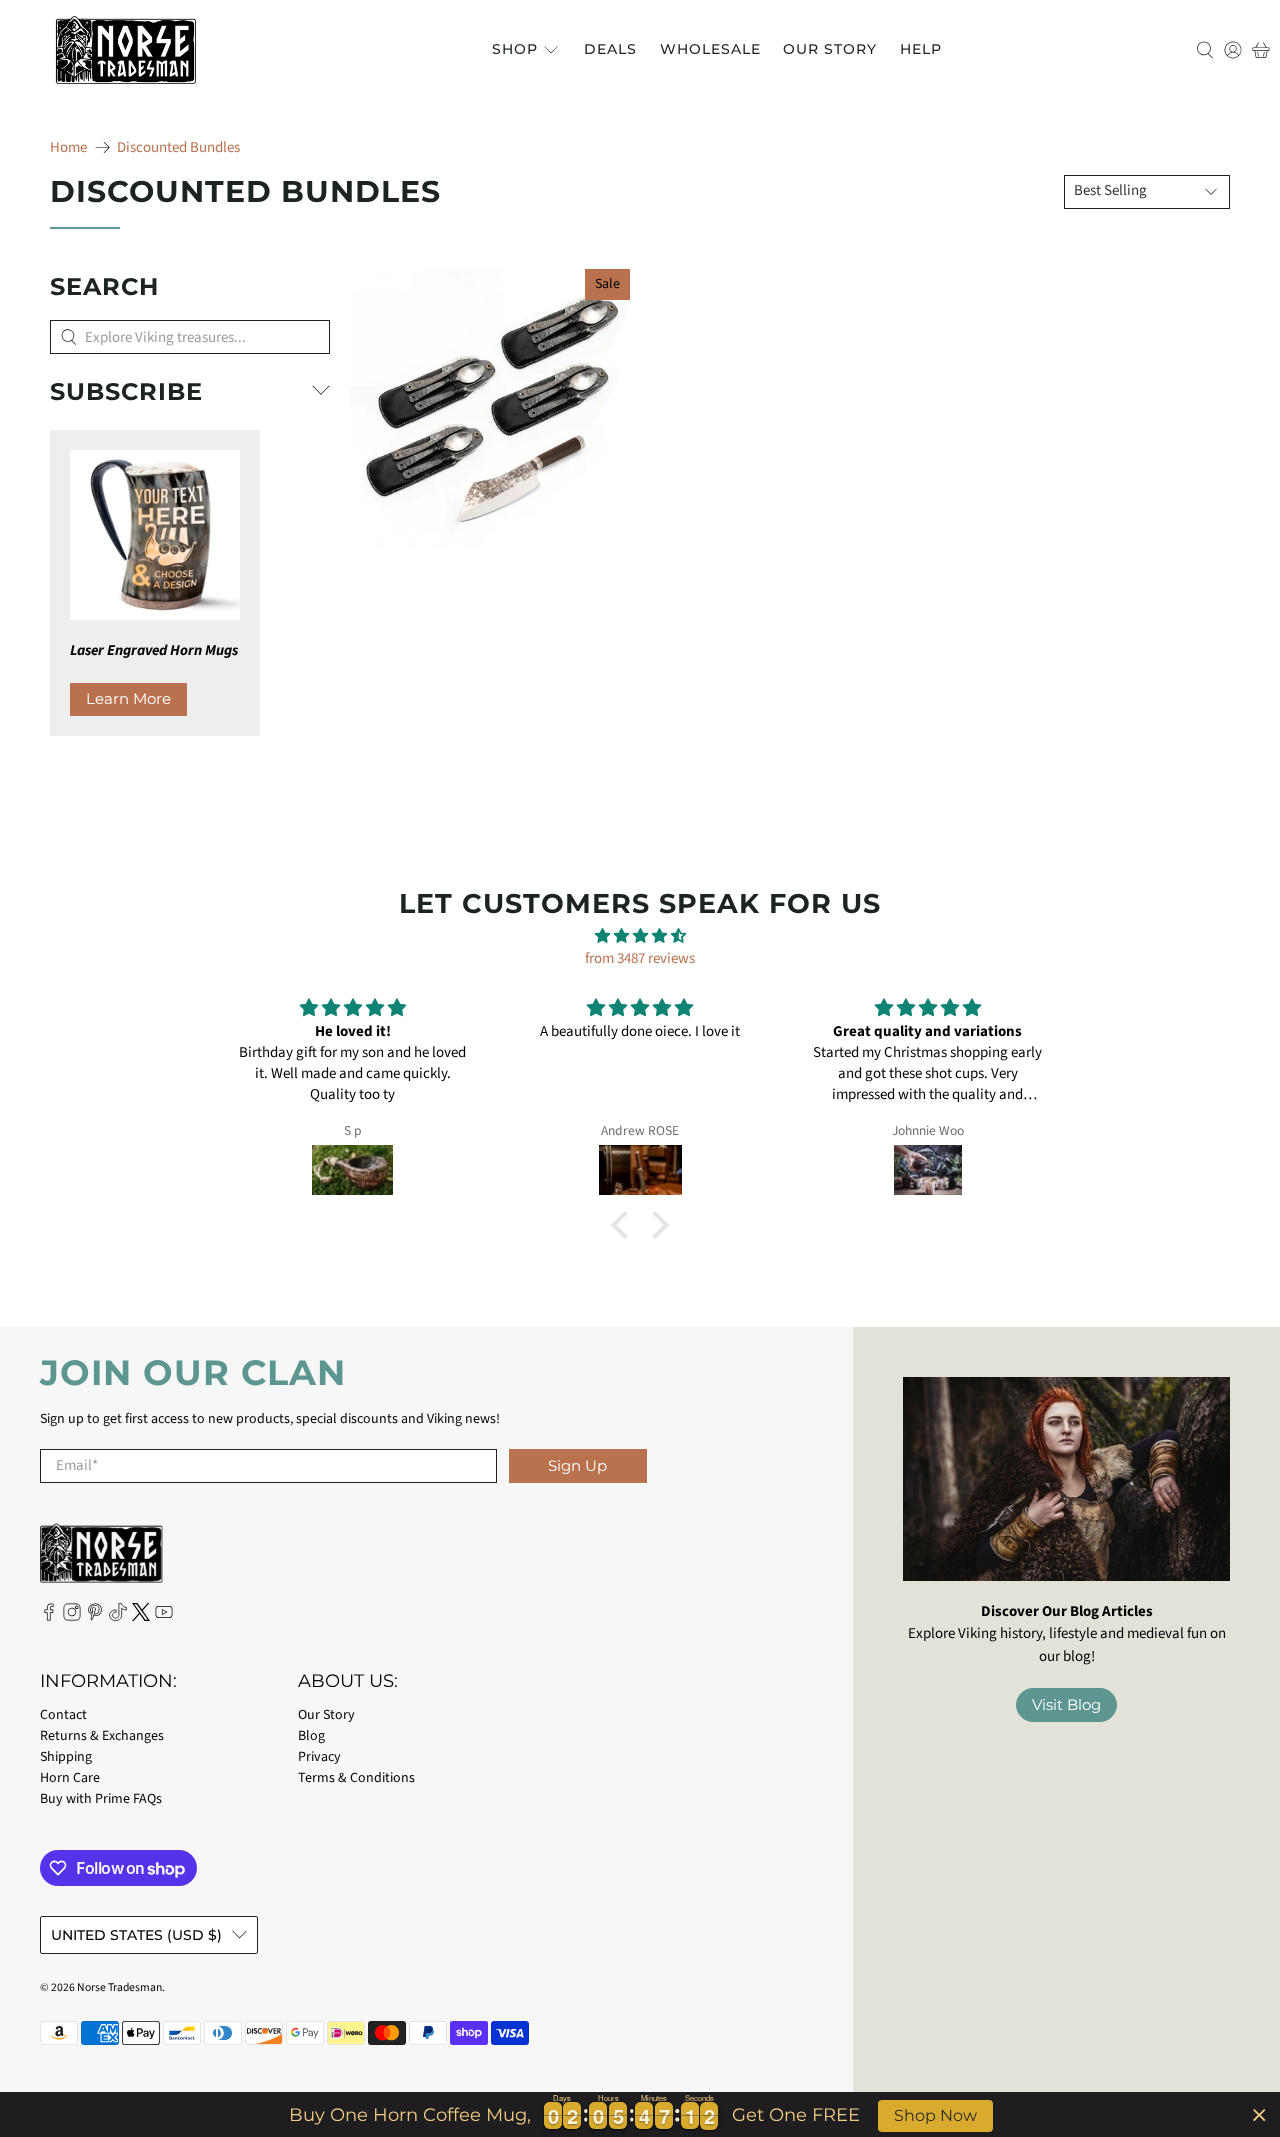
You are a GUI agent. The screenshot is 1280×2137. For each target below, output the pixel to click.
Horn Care (70, 1778)
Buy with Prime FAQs (101, 1799)
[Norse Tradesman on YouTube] (164, 1617)
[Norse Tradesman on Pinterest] (95, 1617)
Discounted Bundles (178, 147)
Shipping (66, 1757)
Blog (311, 1736)
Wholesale (710, 49)
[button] (625, 1225)
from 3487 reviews (640, 958)
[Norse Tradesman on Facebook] (49, 1617)
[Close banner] (1259, 2114)
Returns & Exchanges (102, 1736)
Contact (63, 1715)
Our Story (830, 49)
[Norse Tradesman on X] (141, 1617)
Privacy (319, 1757)
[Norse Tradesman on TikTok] (118, 1617)
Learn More (128, 698)
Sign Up (577, 1465)
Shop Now (935, 2115)
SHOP (515, 49)
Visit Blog (1066, 1704)
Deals (610, 49)
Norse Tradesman (119, 1987)
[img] (640, 937)
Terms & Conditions (356, 1778)
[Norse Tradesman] (126, 50)
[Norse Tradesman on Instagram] (72, 1617)
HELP (921, 49)
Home (68, 147)
